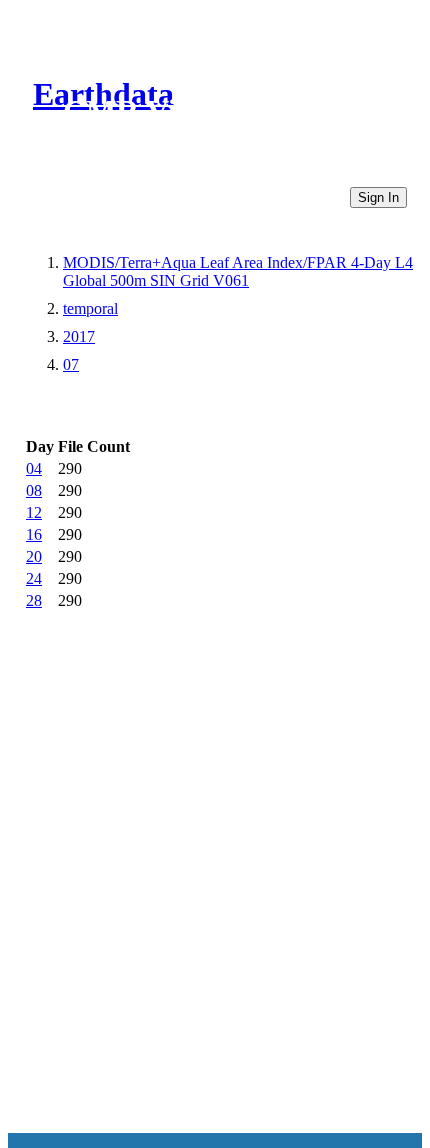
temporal (90, 308)
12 (34, 512)
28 (34, 600)
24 (34, 578)
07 (71, 364)
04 (34, 468)
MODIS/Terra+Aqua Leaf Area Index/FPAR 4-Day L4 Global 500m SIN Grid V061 (238, 271)
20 (34, 556)
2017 (79, 336)
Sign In (378, 197)
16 (34, 534)
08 (34, 490)
